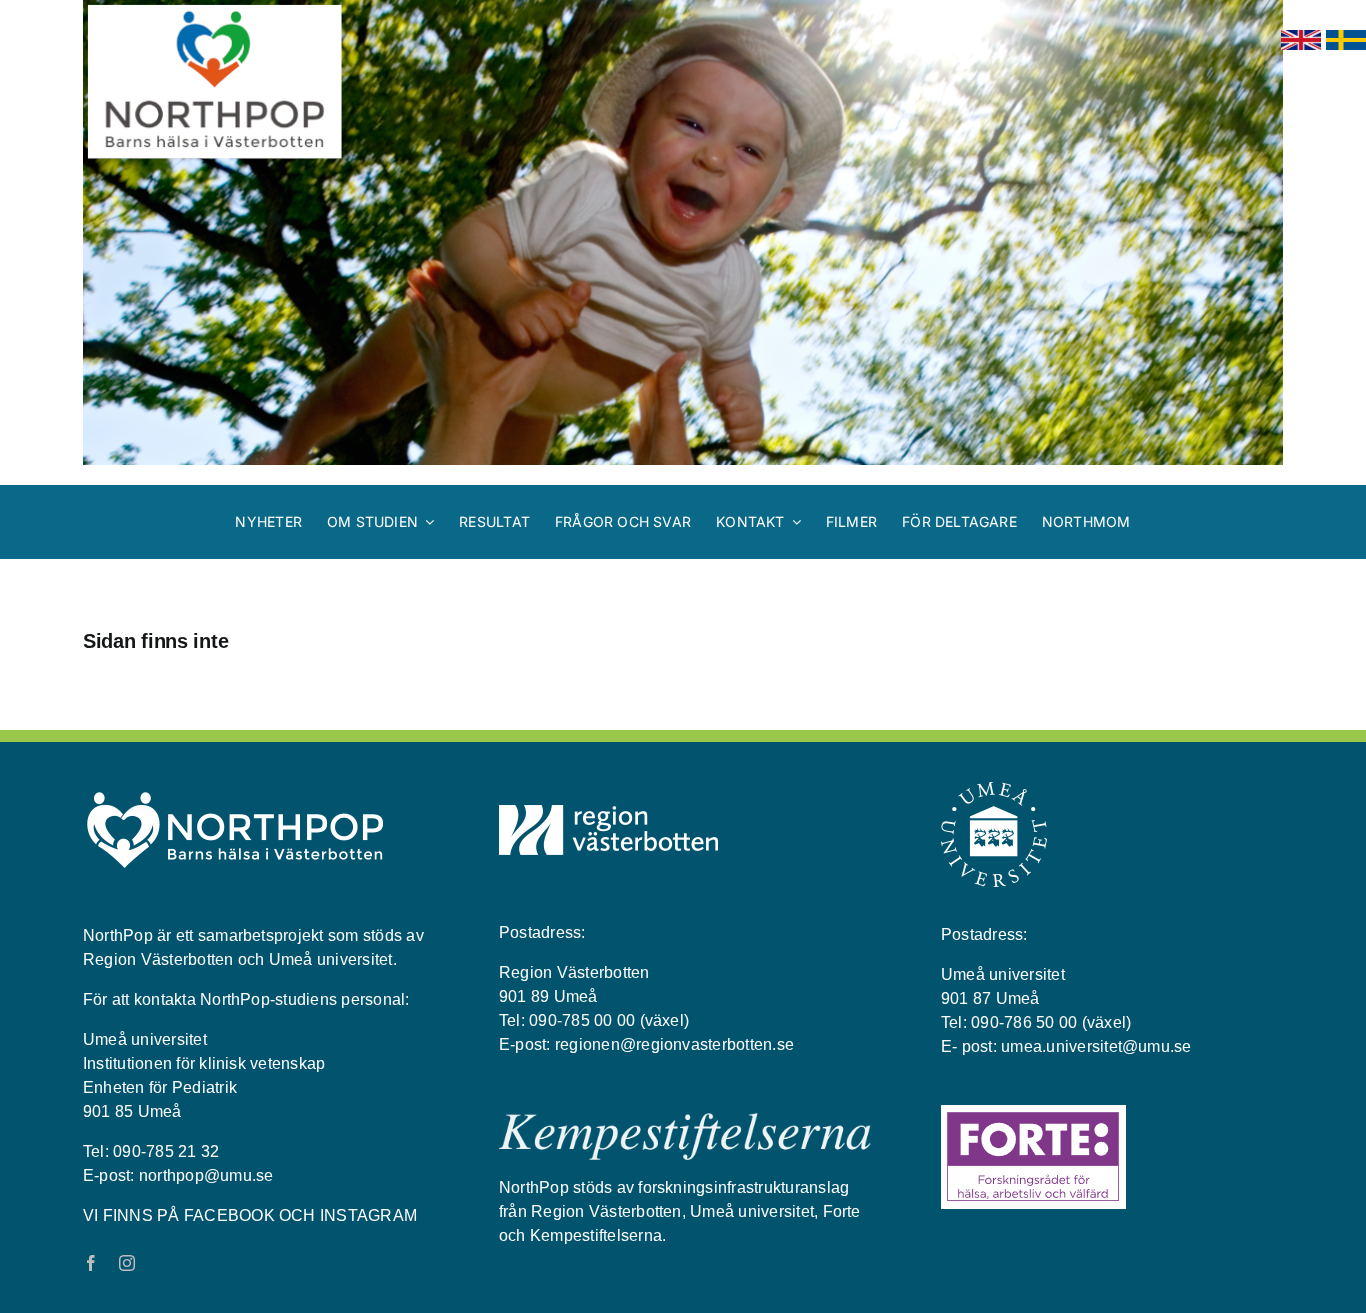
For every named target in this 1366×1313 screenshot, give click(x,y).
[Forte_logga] (1033, 1113)
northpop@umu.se (206, 1175)
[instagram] (127, 1263)
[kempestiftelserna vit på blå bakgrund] (685, 1121)
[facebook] (91, 1263)
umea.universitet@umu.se (1096, 1046)
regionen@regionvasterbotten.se (674, 1044)
